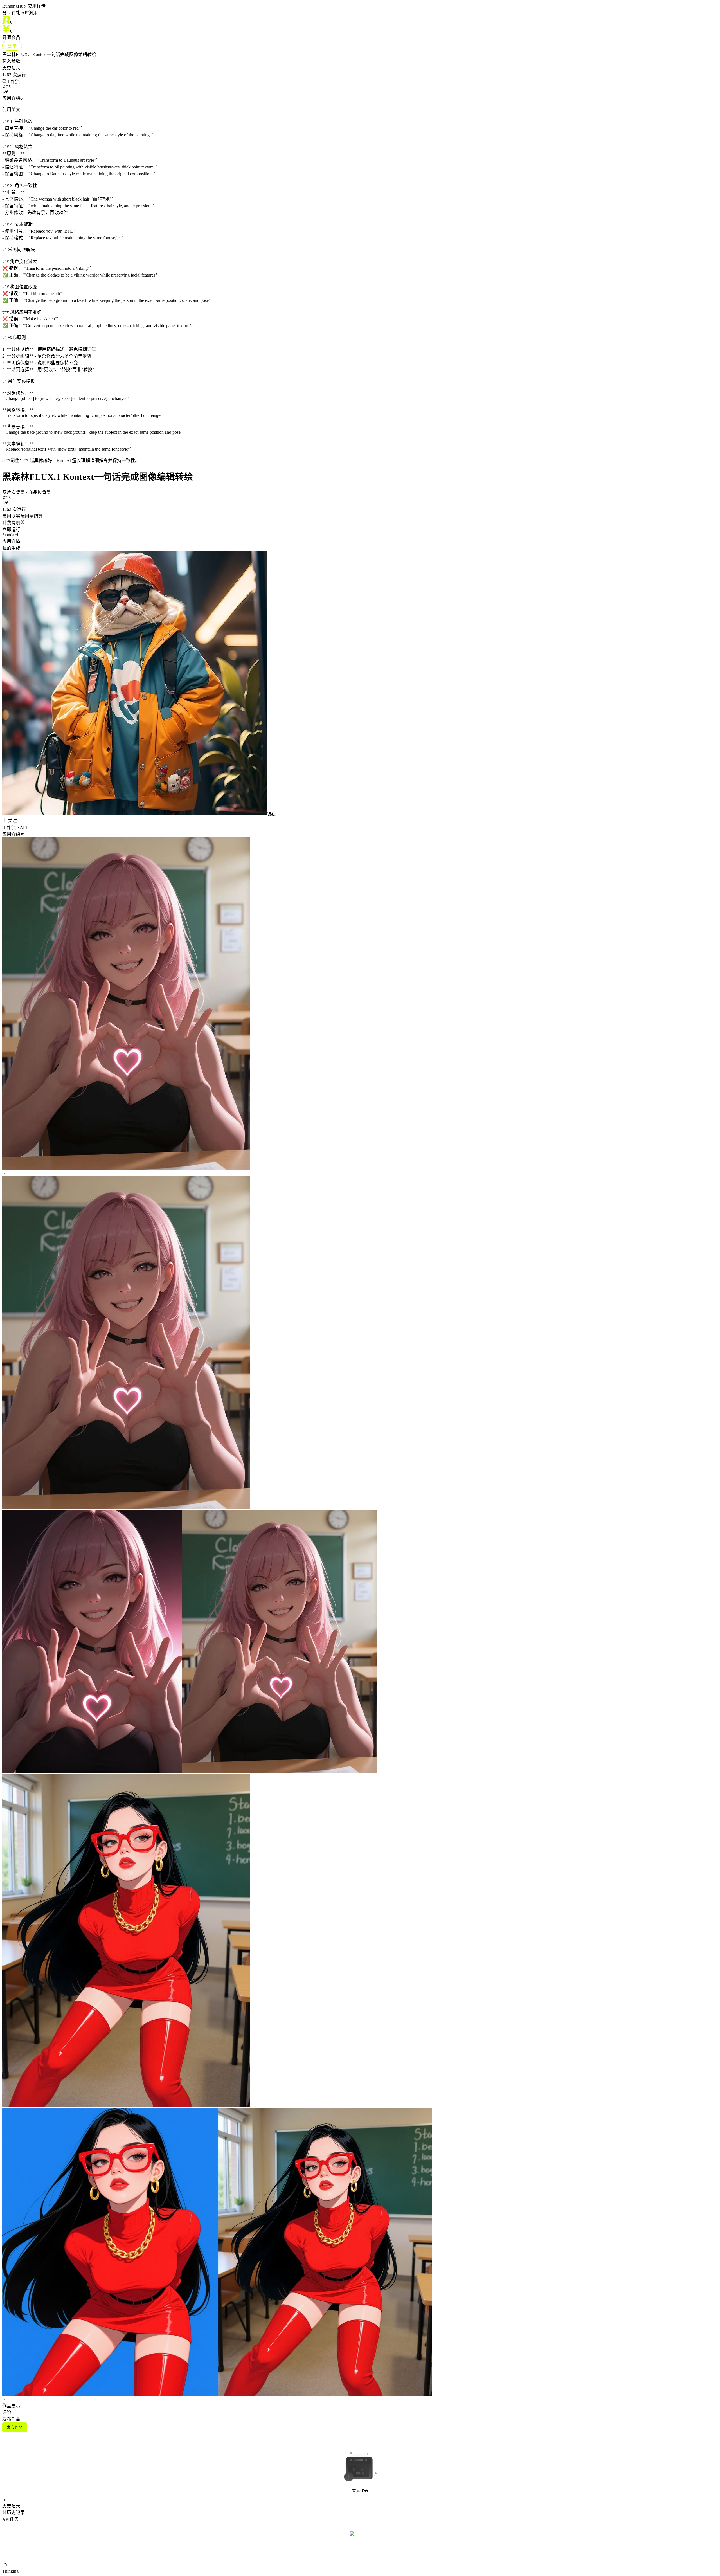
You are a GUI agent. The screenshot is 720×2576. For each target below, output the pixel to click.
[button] (360, 834)
